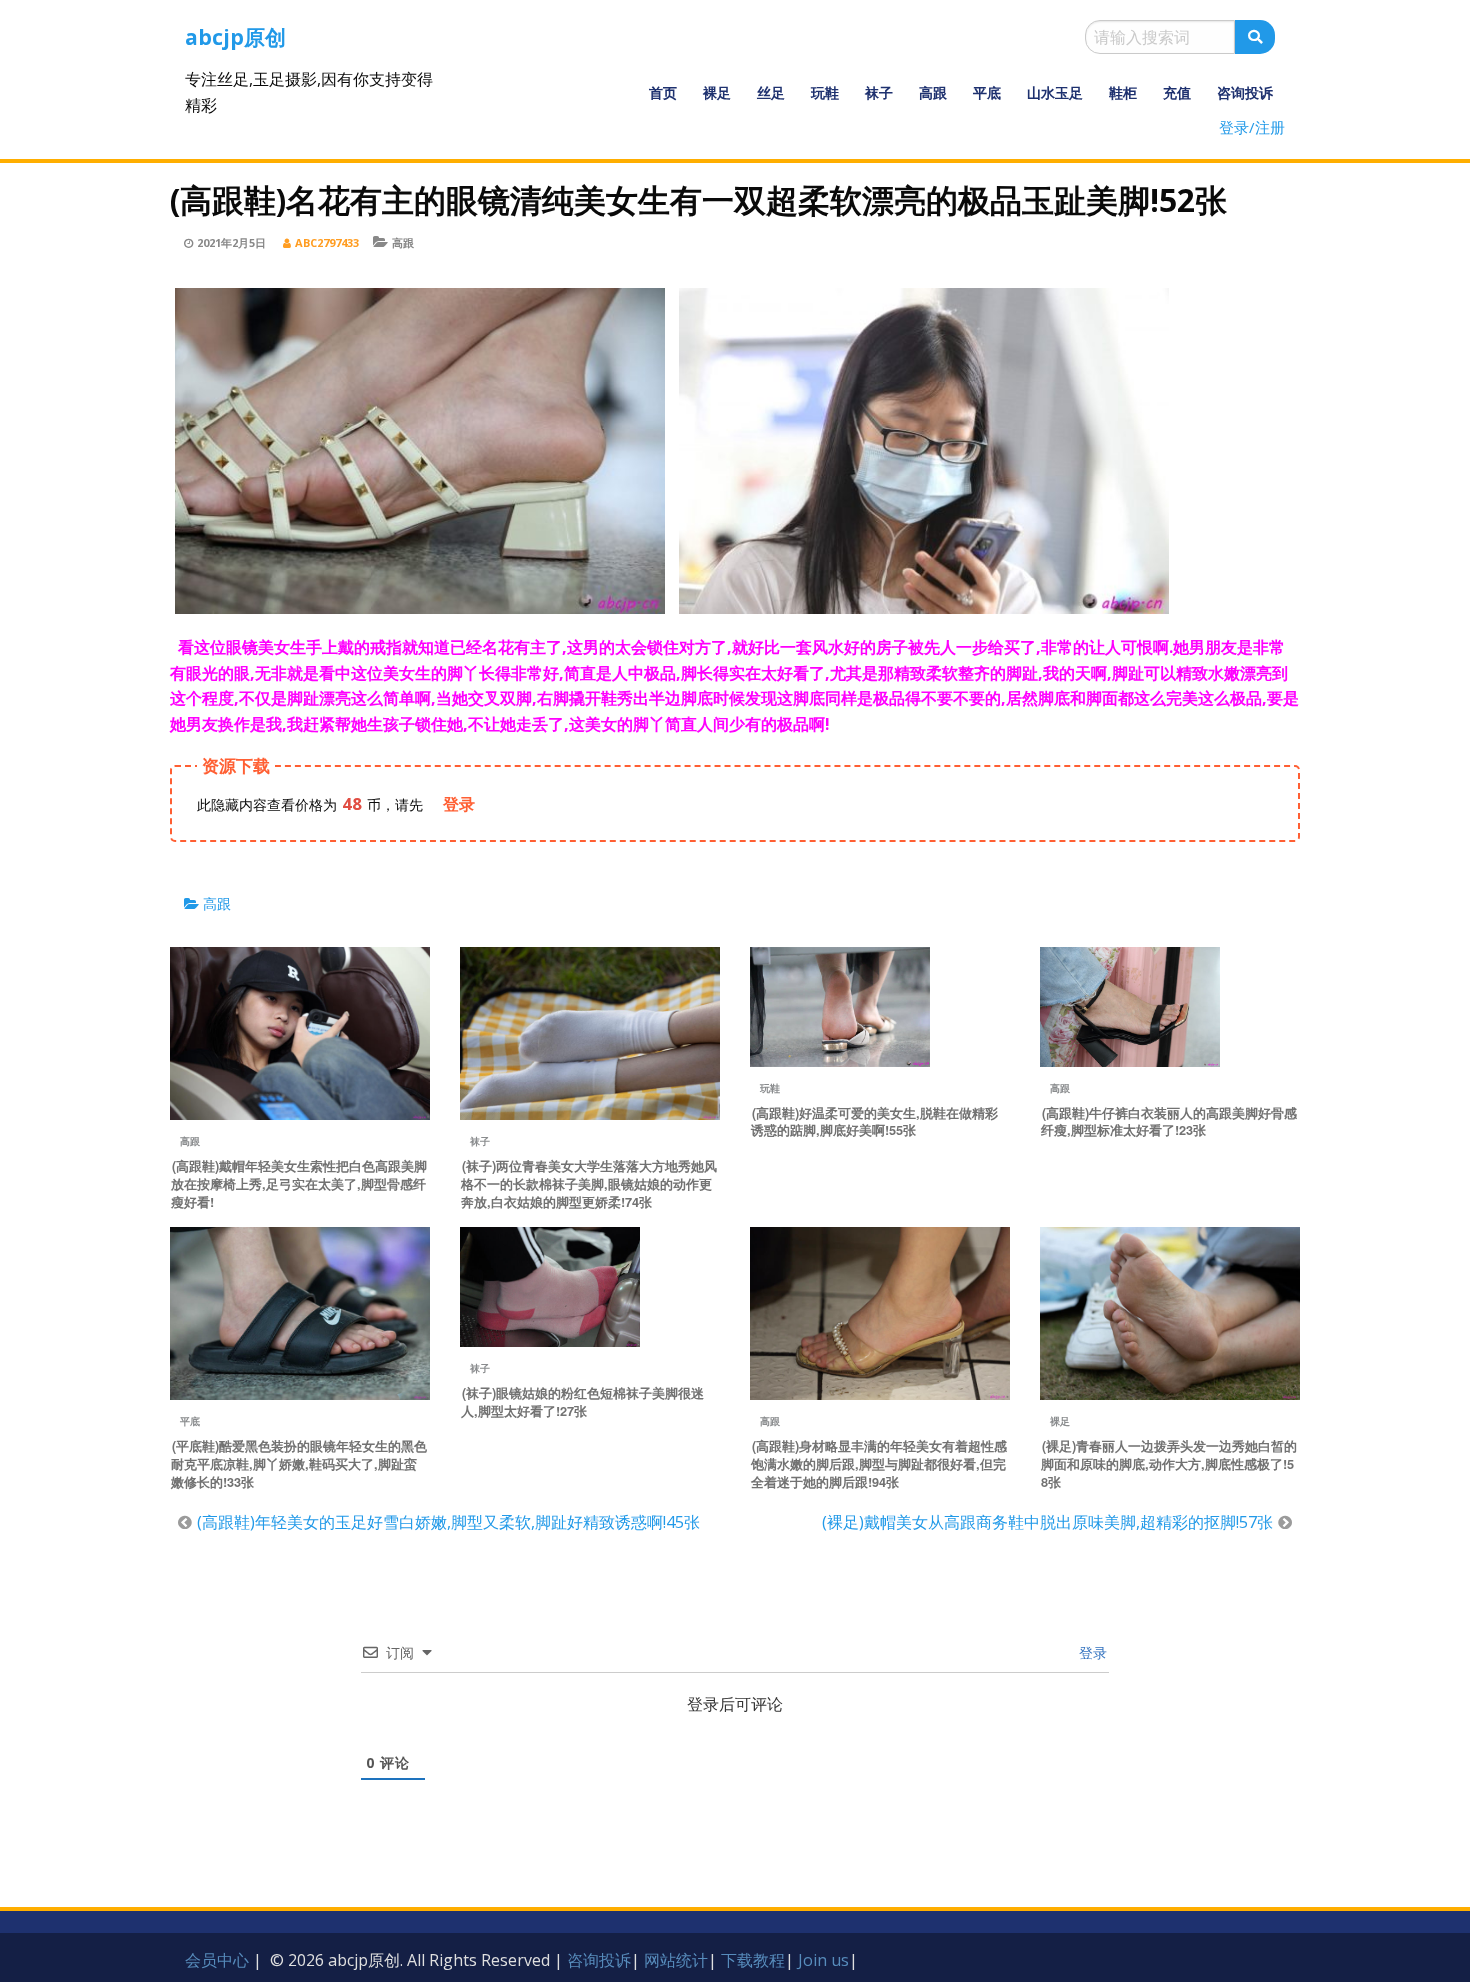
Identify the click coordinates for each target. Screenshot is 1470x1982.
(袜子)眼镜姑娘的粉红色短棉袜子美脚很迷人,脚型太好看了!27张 (582, 1402)
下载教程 (753, 1960)
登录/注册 (1252, 127)
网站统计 (676, 1960)
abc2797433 (327, 242)
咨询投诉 (1245, 92)
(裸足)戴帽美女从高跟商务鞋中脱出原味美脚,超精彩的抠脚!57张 (1047, 1522)
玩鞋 (825, 92)
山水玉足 (1055, 92)
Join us (823, 1960)
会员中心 (217, 1960)
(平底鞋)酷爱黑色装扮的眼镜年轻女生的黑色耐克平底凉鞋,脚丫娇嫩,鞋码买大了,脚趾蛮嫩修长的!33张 (299, 1464)
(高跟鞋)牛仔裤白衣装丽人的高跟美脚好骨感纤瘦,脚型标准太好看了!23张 (1169, 1122)
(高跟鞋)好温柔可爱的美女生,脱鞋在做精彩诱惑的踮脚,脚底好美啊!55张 (874, 1122)
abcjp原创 (235, 37)
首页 (663, 92)
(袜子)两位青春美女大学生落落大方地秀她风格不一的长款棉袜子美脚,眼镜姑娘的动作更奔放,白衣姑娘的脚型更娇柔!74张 (589, 1184)
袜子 (879, 92)
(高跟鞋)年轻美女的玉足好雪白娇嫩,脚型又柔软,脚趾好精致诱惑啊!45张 (448, 1522)
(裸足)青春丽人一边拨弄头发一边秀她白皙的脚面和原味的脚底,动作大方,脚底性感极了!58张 (1169, 1464)
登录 (1091, 1652)
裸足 (717, 92)
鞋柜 (1123, 92)
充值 (1177, 92)
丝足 (771, 92)
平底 (987, 92)
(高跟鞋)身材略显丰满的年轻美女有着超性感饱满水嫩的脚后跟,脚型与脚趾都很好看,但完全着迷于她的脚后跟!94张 (879, 1464)
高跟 (933, 92)
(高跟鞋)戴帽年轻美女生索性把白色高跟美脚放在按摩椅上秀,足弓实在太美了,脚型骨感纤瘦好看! (299, 1184)
